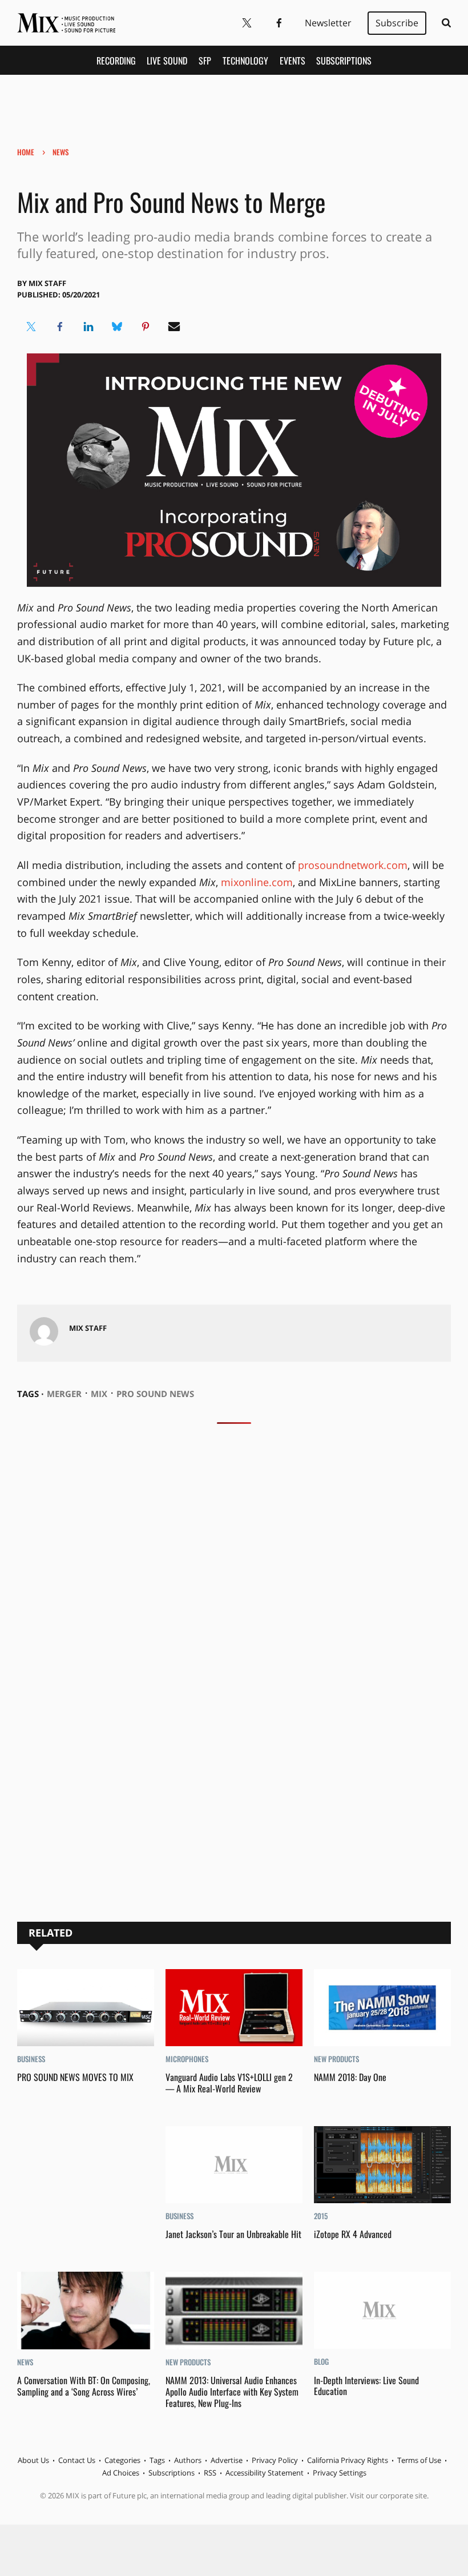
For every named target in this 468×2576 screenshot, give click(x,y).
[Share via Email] (174, 327)
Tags (157, 2460)
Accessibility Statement (265, 2473)
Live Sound (167, 61)
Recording (116, 61)
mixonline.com (257, 882)
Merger (64, 1394)
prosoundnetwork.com (353, 865)
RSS (210, 2473)
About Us (33, 2460)
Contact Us (77, 2460)
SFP (205, 61)
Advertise (227, 2460)
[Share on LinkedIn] (88, 327)
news (60, 152)
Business (31, 2059)
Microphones (187, 2059)
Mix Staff (47, 283)
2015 (321, 2216)
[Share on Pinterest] (146, 327)
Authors (188, 2460)
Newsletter (328, 23)
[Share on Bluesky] (117, 327)
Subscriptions (344, 61)
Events (292, 61)
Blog (321, 2361)
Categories (122, 2460)
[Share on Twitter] (31, 327)
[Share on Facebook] (60, 327)
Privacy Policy (275, 2460)
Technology (245, 61)
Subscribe (397, 23)
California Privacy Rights (348, 2460)
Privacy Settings (340, 2473)
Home (26, 152)
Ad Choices (121, 2473)
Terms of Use (419, 2460)
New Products (336, 2059)
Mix (99, 1394)
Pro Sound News (155, 1394)
